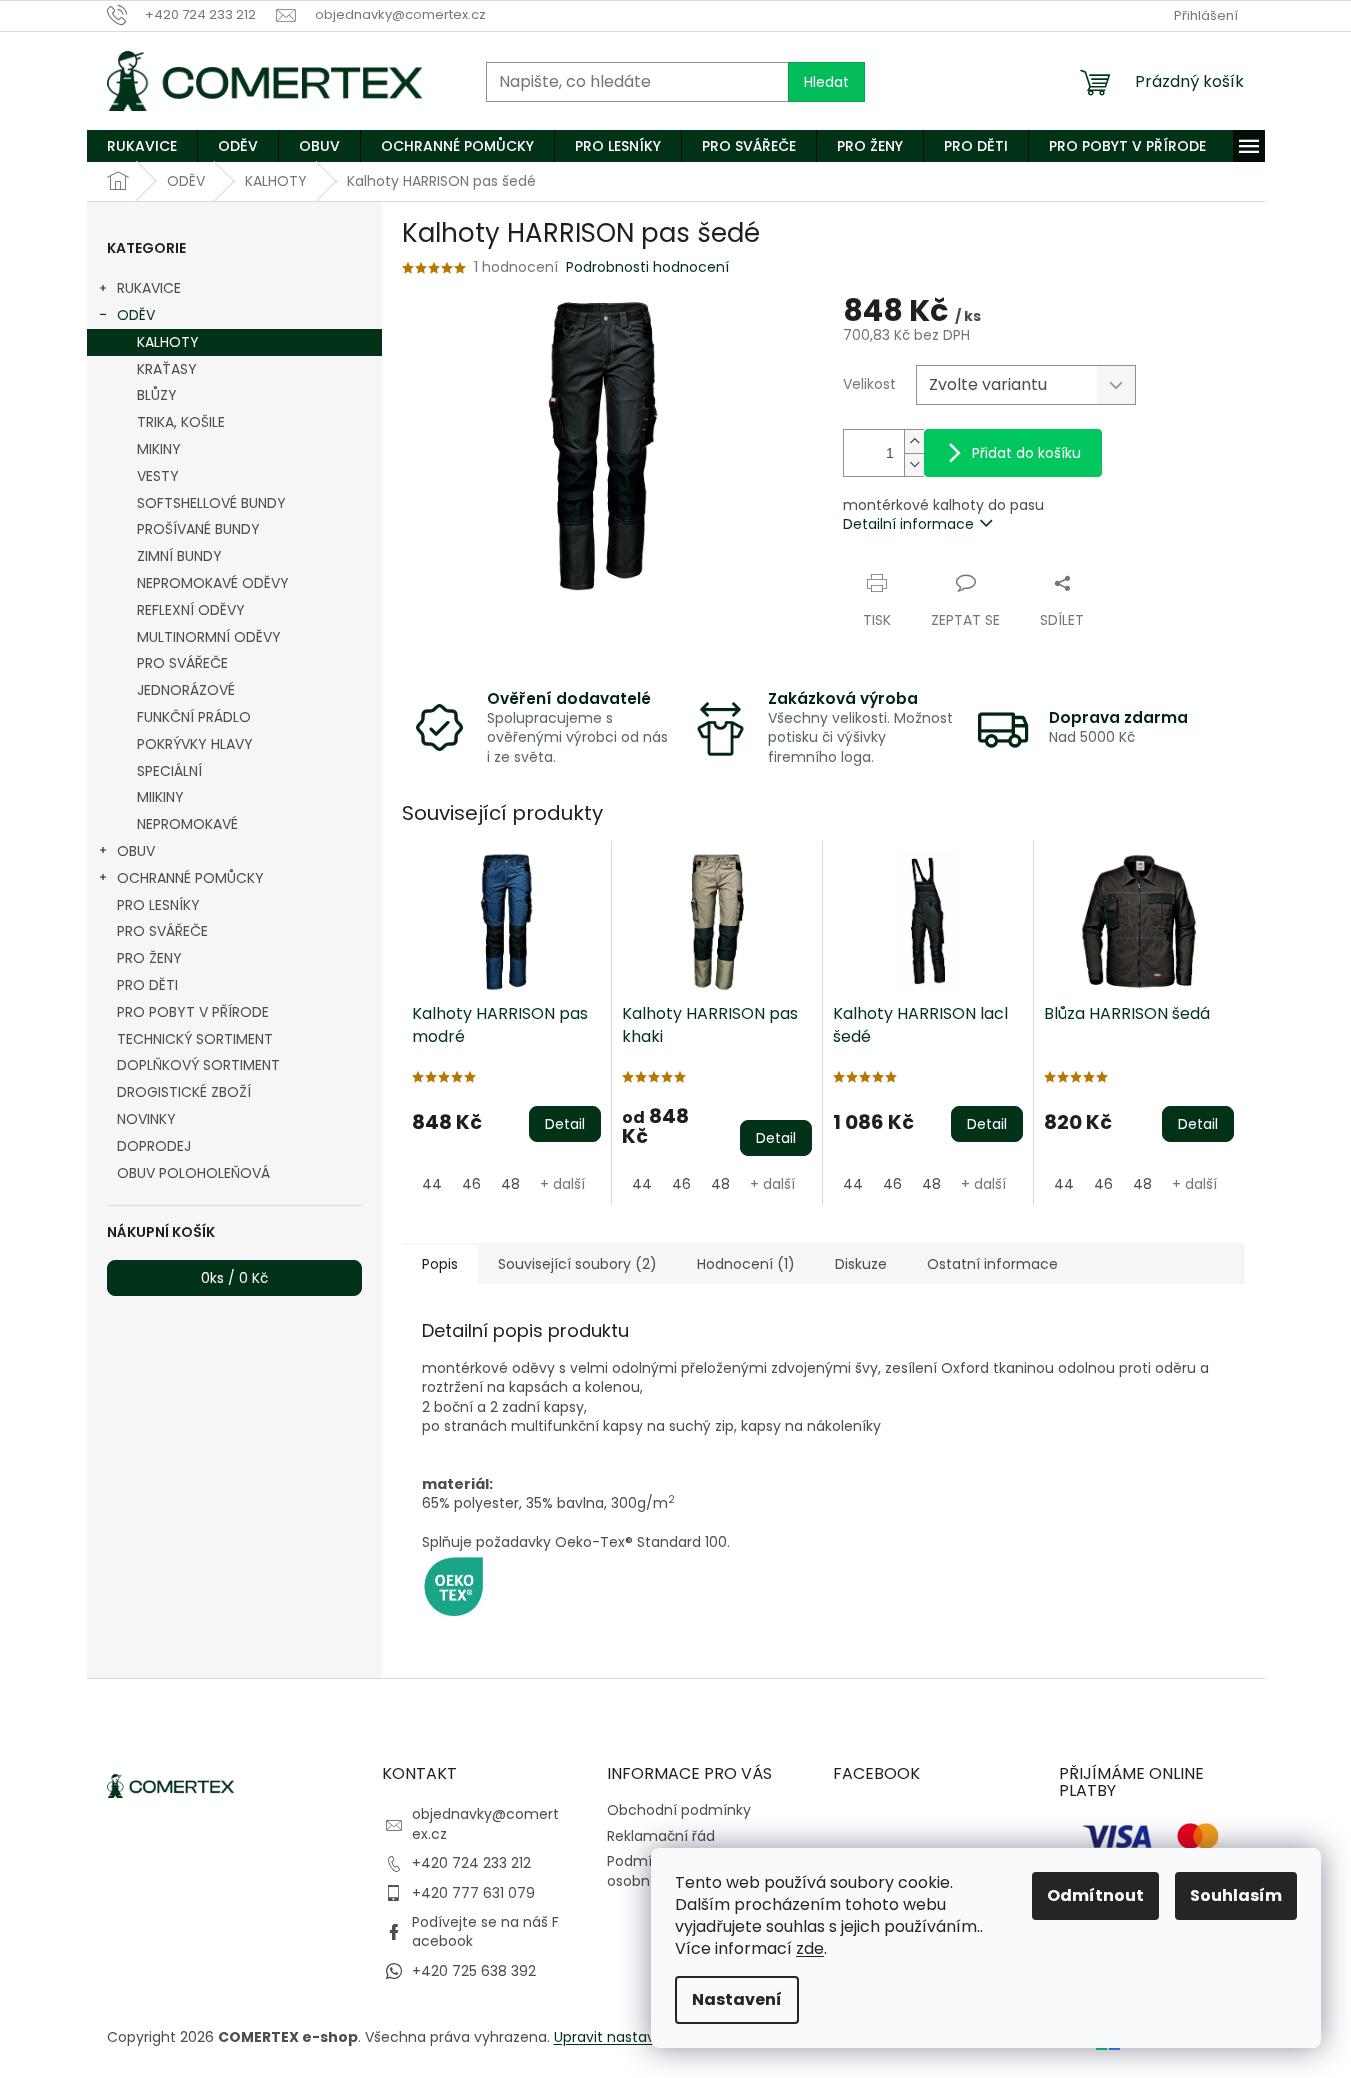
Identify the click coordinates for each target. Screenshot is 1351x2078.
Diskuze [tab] (861, 1264)
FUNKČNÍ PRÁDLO (194, 717)
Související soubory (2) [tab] (577, 1264)
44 (432, 1184)
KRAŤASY (167, 369)
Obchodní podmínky (679, 1810)
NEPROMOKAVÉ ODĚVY (213, 583)
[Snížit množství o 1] (914, 464)
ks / (234, 1278)
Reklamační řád (661, 1836)
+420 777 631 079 (473, 1893)
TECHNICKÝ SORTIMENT (195, 1039)
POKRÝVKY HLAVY (195, 744)
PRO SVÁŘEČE (182, 663)
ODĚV (136, 315)
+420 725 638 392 (474, 1971)
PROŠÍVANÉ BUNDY (198, 529)
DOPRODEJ (154, 1146)
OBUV (136, 851)
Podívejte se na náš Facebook (485, 1931)
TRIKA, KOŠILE (181, 422)
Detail (565, 1124)
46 (471, 1184)
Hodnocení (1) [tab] (746, 1264)
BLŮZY (157, 395)
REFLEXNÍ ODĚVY (191, 610)
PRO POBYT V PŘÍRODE (193, 1012)
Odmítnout (1095, 1895)
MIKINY (159, 449)
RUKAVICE (149, 288)
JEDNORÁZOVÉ (186, 690)
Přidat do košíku (1026, 453)
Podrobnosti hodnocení (647, 267)
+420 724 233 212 (471, 1863)
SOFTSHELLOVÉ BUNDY (211, 503)
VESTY (158, 476)
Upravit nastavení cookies (644, 2037)
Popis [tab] (440, 1264)
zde (810, 1948)
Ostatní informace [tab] (992, 1264)
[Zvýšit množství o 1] (914, 441)
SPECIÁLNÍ (169, 771)
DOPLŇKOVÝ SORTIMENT (198, 1065)
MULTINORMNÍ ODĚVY (209, 637)
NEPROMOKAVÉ (187, 824)
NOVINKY (146, 1119)
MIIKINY (160, 797)
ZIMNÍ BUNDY (179, 556)
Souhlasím (1236, 1895)
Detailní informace (908, 524)
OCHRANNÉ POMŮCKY (190, 878)
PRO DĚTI (147, 985)
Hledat (826, 82)
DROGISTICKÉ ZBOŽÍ (184, 1092)
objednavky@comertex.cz (485, 1823)
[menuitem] (142, 146)
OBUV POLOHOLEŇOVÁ (193, 1173)
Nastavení (737, 1999)
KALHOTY (168, 342)
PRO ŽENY (149, 958)
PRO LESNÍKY (158, 905)
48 (510, 1184)
